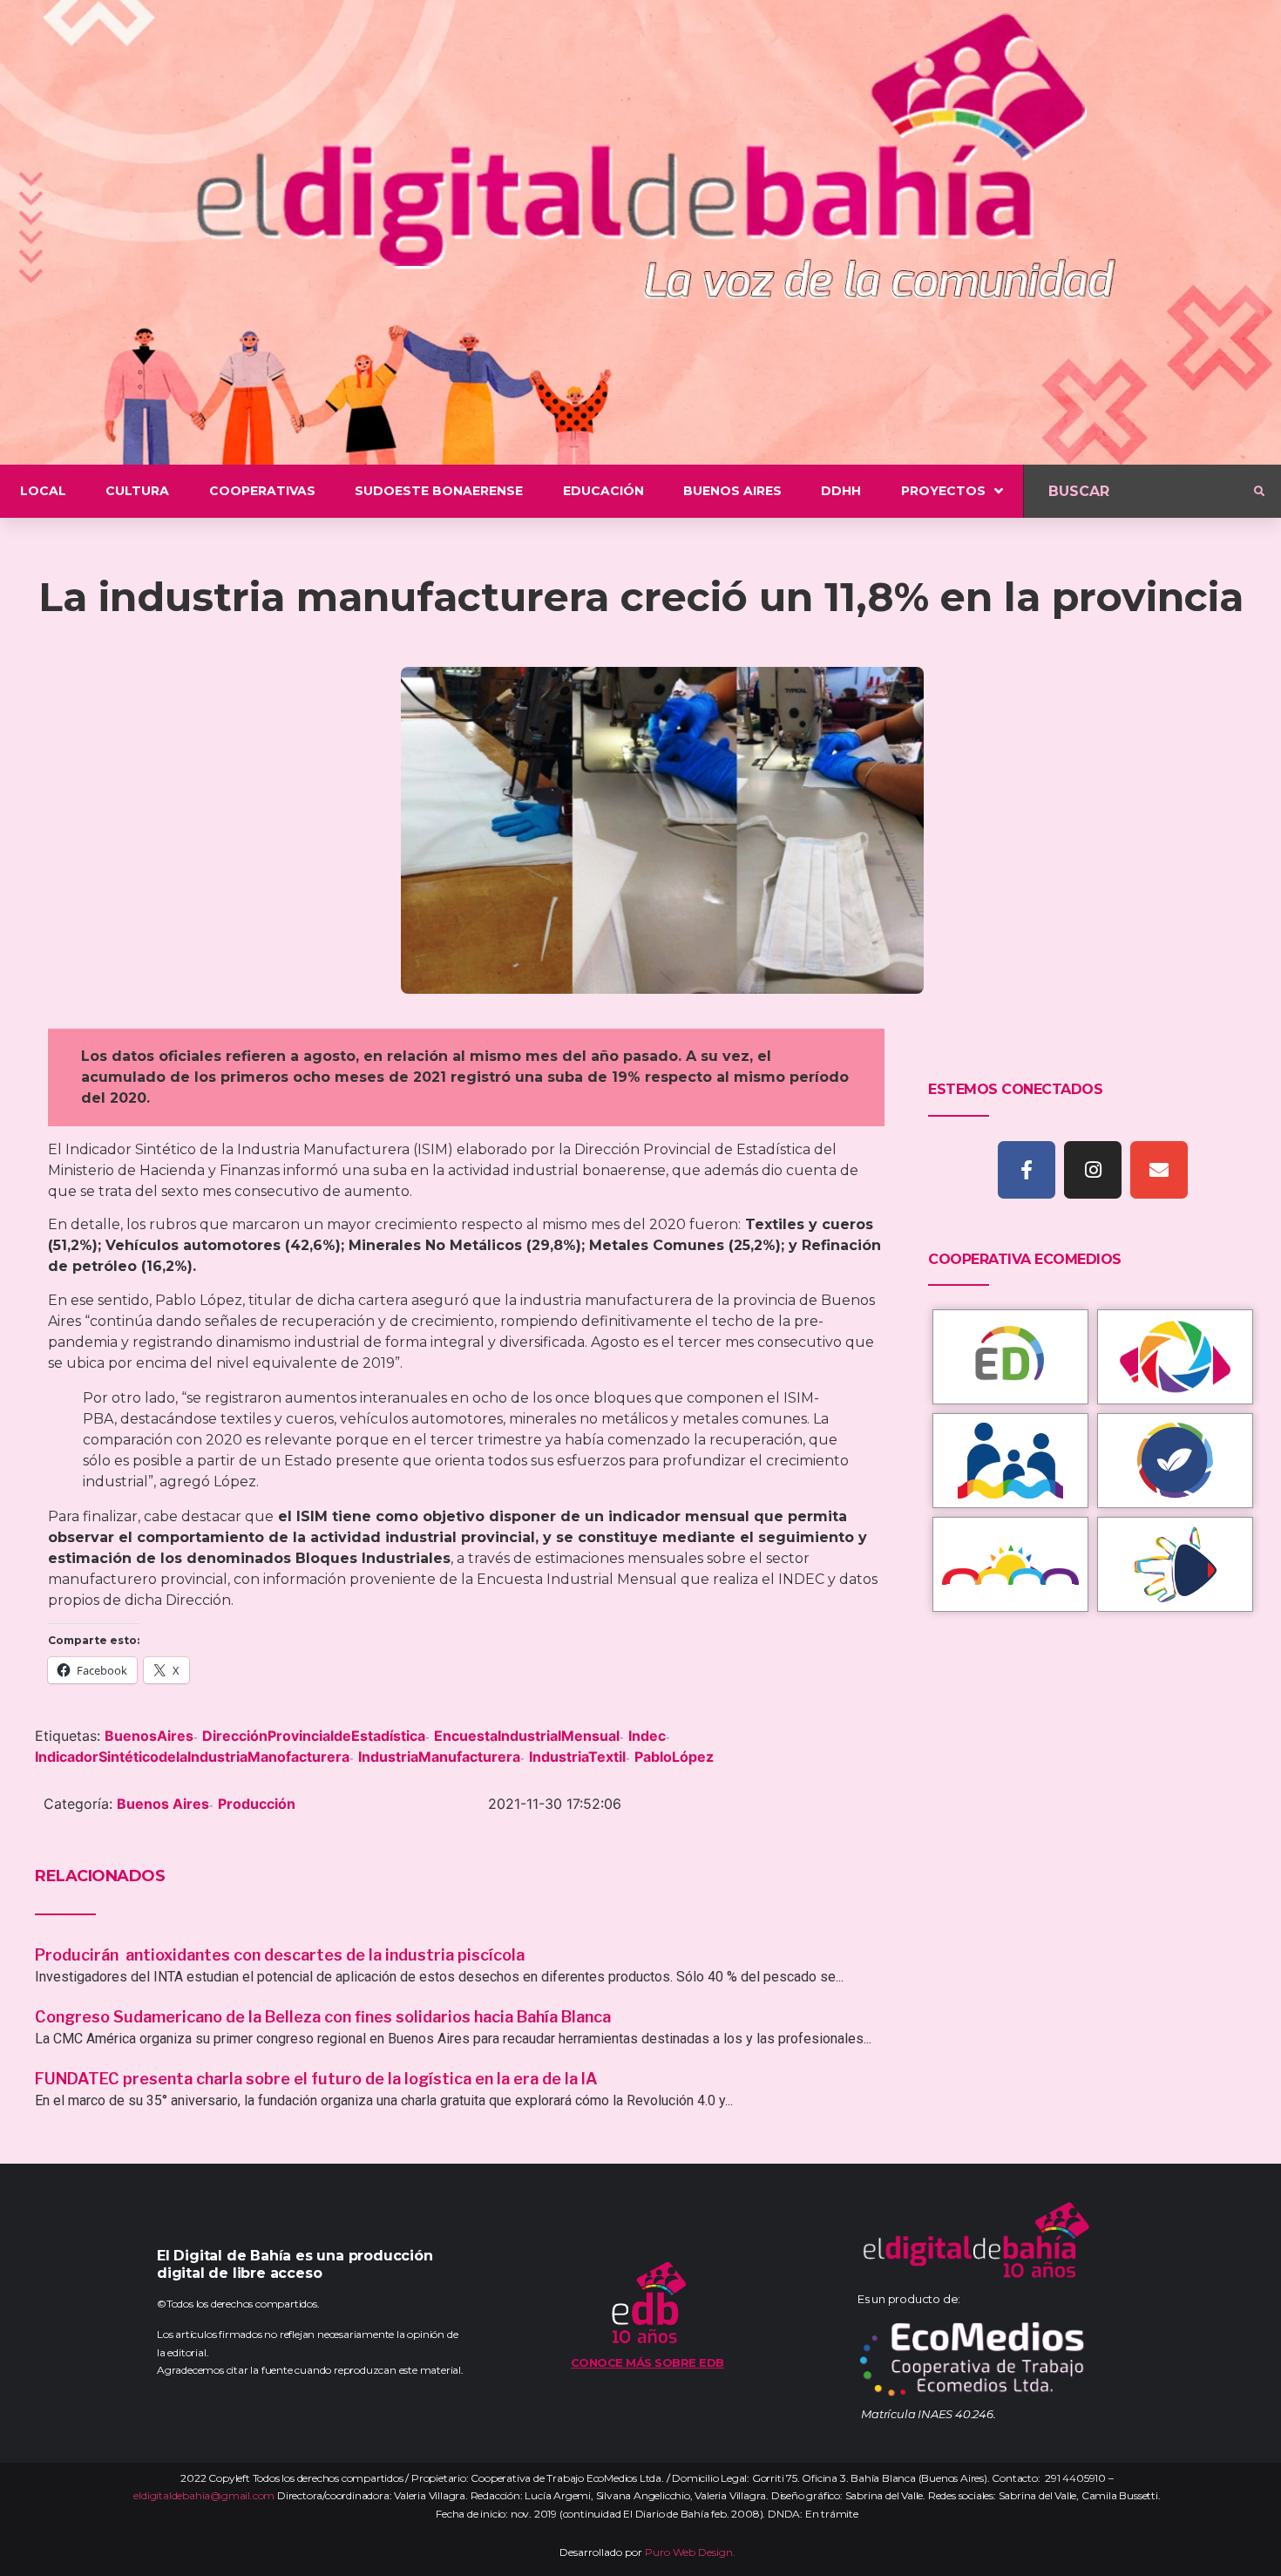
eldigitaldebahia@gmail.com (204, 2495)
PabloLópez (674, 1757)
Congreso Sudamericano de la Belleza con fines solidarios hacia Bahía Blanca (323, 2017)
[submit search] (1259, 492)
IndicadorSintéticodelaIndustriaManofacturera (192, 1757)
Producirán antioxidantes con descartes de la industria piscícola (281, 1955)
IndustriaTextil (577, 1757)
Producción (257, 1804)
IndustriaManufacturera (439, 1757)
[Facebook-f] (1027, 1170)
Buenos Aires (163, 1804)
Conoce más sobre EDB (647, 2362)
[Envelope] (1159, 1170)
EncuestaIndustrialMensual (527, 1736)
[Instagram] (1093, 1170)
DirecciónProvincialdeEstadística (314, 1736)
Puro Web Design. (690, 2552)
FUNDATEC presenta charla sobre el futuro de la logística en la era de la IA (316, 2079)
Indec (647, 1736)
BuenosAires (149, 1736)
